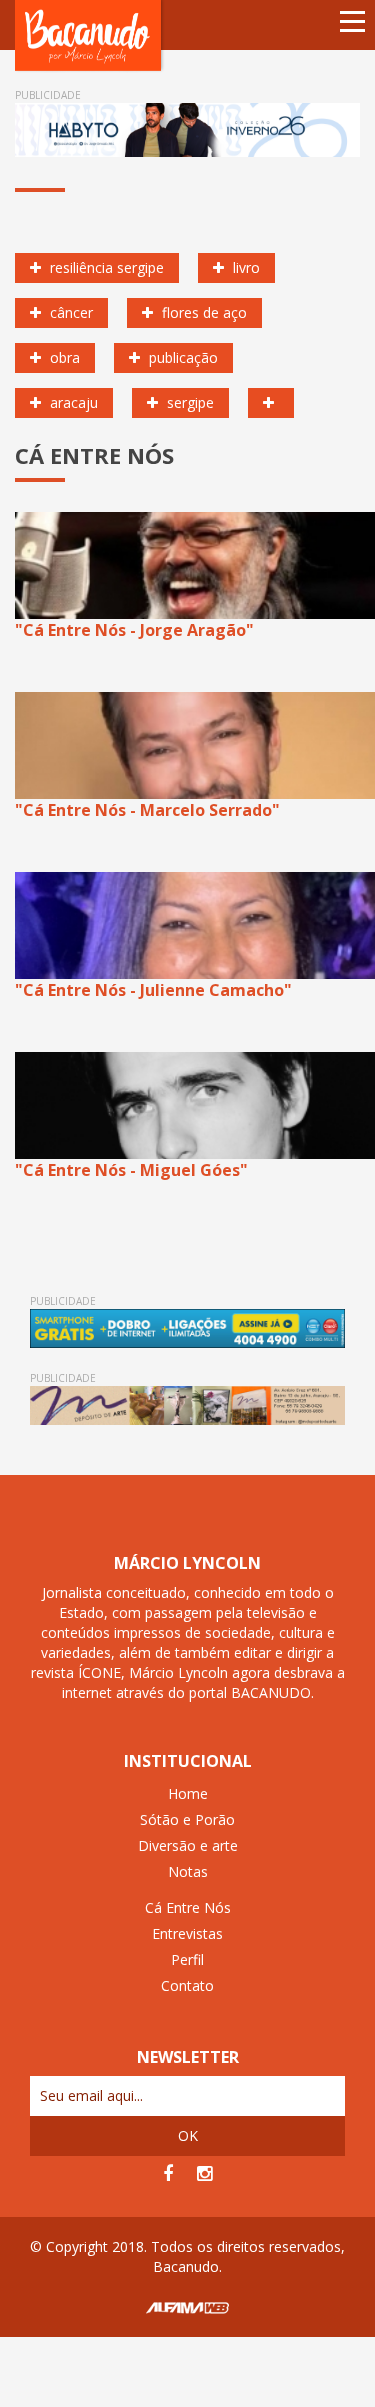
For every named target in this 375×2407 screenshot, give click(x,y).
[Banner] (187, 130)
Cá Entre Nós (188, 1907)
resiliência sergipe (105, 267)
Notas (188, 1871)
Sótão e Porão (187, 1819)
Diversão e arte (188, 1845)
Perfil (187, 1959)
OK (188, 2135)
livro (244, 267)
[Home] (90, 34)
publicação (181, 357)
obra (63, 357)
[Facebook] (168, 2174)
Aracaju (72, 402)
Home (188, 1793)
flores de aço (202, 312)
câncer (69, 312)
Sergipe (188, 402)
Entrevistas (187, 1933)
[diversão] (271, 403)
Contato (187, 1985)
